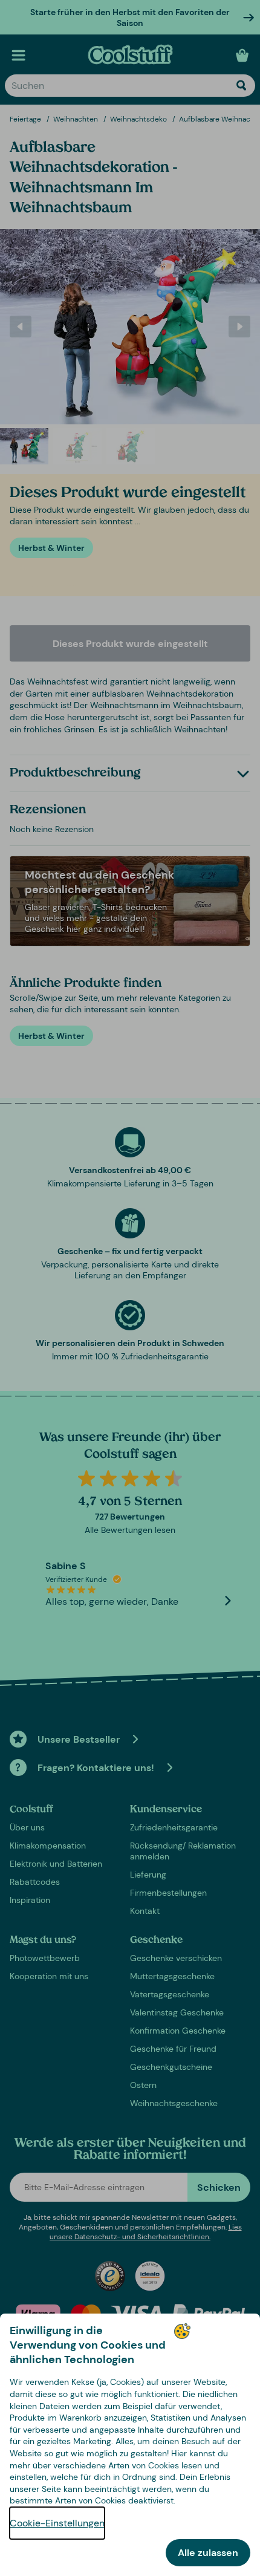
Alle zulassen (208, 2553)
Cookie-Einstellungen (57, 2523)
